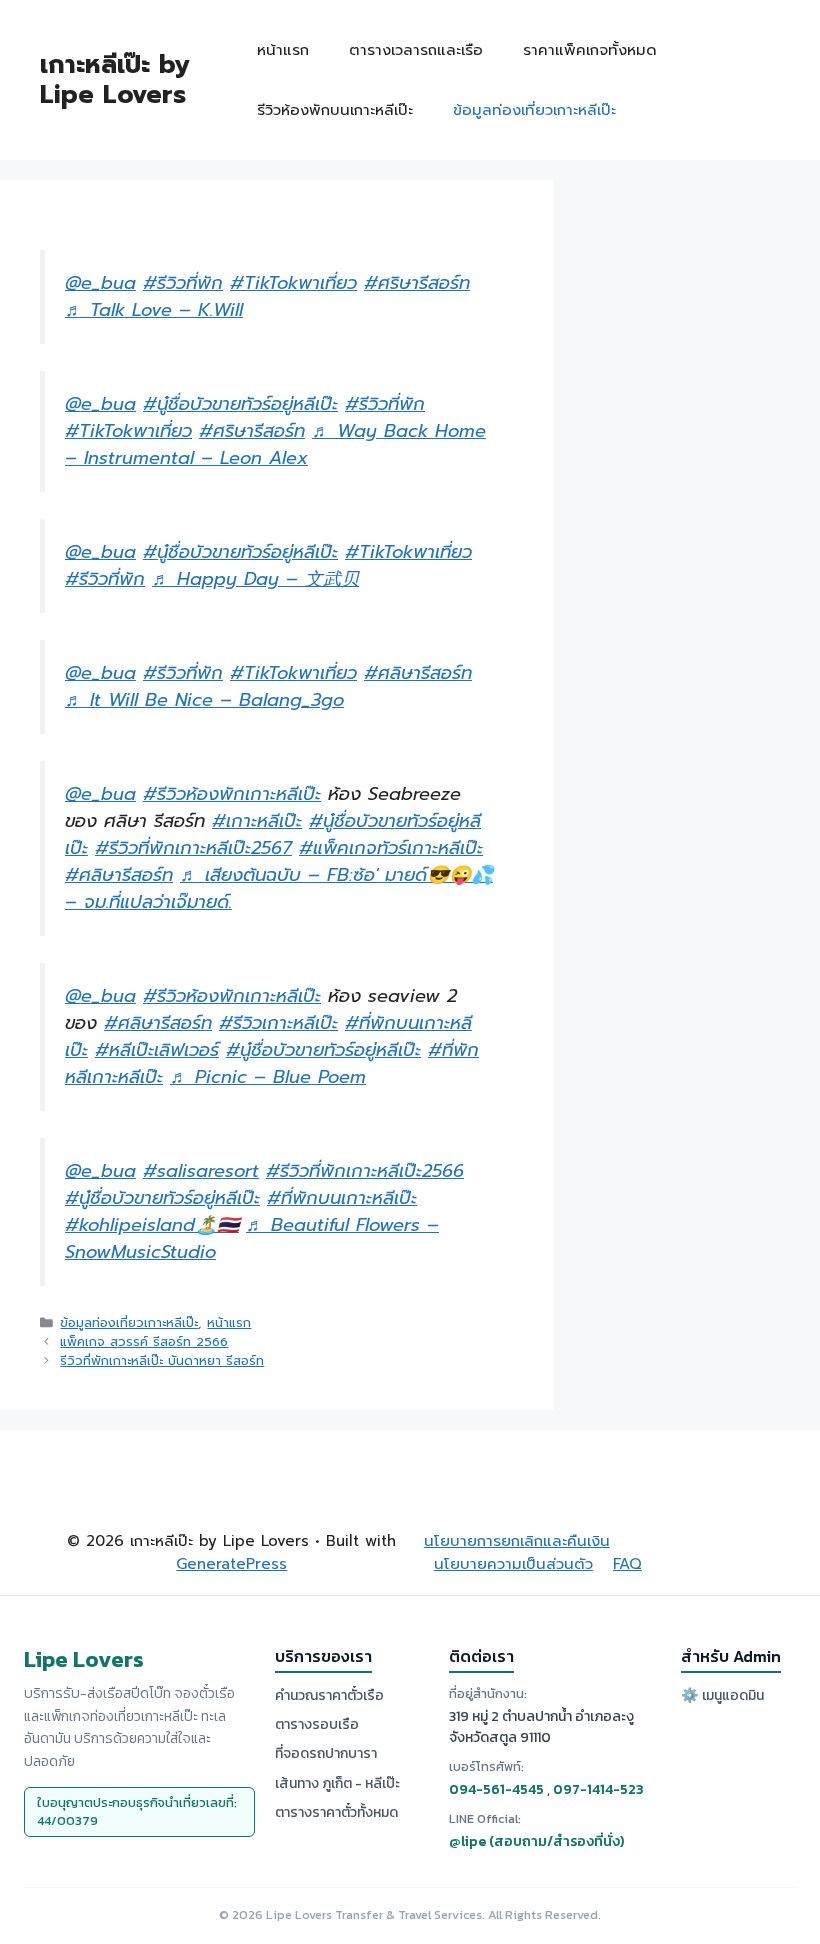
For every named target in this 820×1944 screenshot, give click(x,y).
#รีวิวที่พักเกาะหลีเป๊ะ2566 (365, 1171)
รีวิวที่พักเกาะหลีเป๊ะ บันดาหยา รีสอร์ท (162, 1360)
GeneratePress (231, 1564)
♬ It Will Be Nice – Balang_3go (204, 700)
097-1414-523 (598, 1789)
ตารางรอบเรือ (317, 1724)
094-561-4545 (496, 1789)
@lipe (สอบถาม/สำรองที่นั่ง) (536, 1841)
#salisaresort (201, 1171)
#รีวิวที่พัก (183, 283)
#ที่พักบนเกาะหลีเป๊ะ (342, 1198)
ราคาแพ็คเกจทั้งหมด (590, 50)
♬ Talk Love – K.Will (154, 310)
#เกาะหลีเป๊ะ (257, 821)
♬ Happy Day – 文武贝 (255, 579)
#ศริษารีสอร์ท (417, 283)
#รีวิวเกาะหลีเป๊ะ (278, 1023)
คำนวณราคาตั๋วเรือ (329, 1695)
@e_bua (100, 283)
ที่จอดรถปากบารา (326, 1753)
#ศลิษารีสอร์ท (418, 673)
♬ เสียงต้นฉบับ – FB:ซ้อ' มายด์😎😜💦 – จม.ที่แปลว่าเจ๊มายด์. (279, 888)
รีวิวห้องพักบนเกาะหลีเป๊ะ (335, 110)
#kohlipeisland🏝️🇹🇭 (152, 1225)
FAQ (627, 1564)
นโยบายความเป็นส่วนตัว (513, 1564)
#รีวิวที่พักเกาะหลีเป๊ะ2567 (193, 848)
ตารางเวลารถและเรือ (416, 50)
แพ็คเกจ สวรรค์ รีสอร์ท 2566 (144, 1341)
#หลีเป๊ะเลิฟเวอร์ (157, 1050)
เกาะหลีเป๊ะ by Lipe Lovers (115, 80)
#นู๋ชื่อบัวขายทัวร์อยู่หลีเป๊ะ (240, 404)
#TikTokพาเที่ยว (293, 283)
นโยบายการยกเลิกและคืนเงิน (517, 1541)
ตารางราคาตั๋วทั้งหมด (336, 1812)
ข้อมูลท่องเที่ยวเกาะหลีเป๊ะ (534, 110)
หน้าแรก (283, 50)
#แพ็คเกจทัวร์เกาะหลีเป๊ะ (391, 848)
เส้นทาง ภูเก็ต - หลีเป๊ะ (337, 1783)
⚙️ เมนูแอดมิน (722, 1695)
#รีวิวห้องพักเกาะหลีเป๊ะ (232, 794)
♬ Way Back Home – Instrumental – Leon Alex (275, 444)
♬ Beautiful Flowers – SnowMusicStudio (252, 1238)
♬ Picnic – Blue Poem (268, 1077)
